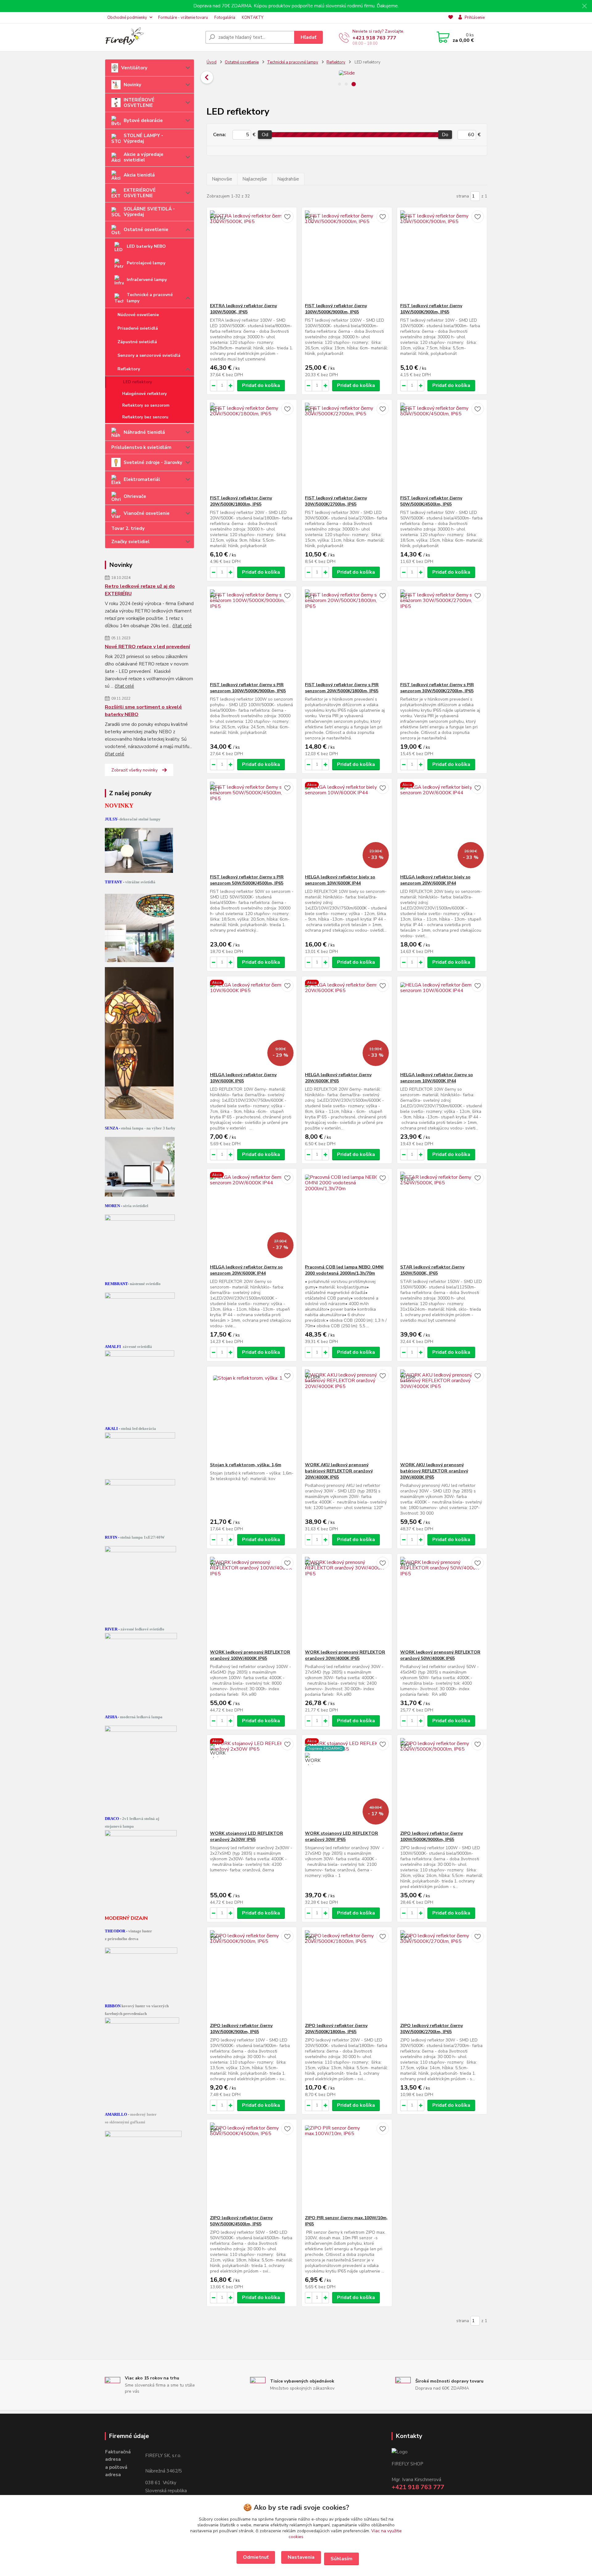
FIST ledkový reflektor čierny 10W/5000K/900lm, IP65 (431, 309)
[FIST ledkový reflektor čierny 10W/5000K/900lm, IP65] (442, 255)
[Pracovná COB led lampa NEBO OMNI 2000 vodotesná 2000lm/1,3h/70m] (347, 1216)
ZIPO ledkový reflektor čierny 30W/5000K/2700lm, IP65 (432, 2029)
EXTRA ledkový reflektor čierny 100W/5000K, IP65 (243, 309)
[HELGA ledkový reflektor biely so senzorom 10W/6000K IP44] (347, 826)
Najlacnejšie (255, 179)
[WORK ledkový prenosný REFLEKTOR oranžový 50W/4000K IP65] (442, 1601)
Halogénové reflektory (144, 394)
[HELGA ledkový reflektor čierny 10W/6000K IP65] (252, 1024)
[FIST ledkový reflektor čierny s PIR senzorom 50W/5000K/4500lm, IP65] (252, 826)
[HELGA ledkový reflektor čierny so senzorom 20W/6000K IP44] (252, 1216)
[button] (487, 77)
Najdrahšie (288, 179)
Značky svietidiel (130, 542)
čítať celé (182, 626)
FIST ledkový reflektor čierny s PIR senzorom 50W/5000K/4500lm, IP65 (247, 880)
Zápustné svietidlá (137, 342)
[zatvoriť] (584, 6)
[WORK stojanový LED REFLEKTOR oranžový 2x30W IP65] (252, 1783)
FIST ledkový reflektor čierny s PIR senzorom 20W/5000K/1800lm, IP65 (342, 688)
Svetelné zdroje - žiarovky (153, 462)
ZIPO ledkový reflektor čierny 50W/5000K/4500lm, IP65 (241, 2221)
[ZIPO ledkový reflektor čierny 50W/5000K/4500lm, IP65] (252, 2167)
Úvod (212, 62)
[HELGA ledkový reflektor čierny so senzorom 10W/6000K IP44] (442, 1024)
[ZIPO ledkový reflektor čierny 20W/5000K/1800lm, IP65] (347, 1975)
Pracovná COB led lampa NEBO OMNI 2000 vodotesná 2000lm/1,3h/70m (344, 1270)
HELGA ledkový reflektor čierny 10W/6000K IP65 (243, 1078)
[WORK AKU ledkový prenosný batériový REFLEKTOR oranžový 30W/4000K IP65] (442, 1414)
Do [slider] (445, 135)
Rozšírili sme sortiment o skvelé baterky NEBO (143, 711)
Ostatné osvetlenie (146, 230)
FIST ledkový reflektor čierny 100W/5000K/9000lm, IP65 (336, 309)
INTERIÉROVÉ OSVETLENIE (139, 103)
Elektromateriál (142, 479)
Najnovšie (222, 179)
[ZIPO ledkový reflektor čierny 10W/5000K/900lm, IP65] (252, 1975)
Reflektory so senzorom (146, 405)
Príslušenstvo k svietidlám (141, 447)
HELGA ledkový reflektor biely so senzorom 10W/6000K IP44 (340, 880)
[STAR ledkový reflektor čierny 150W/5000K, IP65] (442, 1216)
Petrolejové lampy (146, 263)
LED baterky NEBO (146, 246)
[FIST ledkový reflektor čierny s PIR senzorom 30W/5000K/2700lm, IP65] (442, 634)
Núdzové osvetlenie (138, 315)
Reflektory (129, 369)
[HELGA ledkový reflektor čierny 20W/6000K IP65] (347, 1024)
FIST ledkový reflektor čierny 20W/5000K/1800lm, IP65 (241, 501)
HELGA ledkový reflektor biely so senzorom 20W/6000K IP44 (435, 880)
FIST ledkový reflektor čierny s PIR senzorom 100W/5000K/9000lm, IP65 (248, 688)
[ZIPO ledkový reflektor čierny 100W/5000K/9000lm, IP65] (442, 1783)
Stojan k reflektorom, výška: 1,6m (246, 1465)
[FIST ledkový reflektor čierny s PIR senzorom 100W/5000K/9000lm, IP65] (252, 634)
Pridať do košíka (261, 385)
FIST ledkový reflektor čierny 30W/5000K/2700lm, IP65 (336, 501)
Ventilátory (134, 68)
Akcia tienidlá (139, 175)
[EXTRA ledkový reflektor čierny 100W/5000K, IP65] (252, 255)
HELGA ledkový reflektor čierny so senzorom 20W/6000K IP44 (246, 1270)
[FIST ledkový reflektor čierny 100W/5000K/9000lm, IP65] (347, 255)
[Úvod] (153, 37)
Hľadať (308, 37)
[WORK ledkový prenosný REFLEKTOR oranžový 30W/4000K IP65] (347, 1601)
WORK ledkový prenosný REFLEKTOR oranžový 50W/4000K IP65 (440, 1655)
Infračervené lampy (147, 280)
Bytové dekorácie (143, 120)
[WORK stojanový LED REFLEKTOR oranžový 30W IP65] (347, 1783)
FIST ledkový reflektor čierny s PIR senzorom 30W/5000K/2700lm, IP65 (437, 688)
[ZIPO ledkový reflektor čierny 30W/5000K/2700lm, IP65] (442, 1975)
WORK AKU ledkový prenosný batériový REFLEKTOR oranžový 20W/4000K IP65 (339, 1471)
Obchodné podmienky (127, 18)
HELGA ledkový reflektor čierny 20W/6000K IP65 (338, 1078)
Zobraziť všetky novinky (134, 770)
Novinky (132, 85)
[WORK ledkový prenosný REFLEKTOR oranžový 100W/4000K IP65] (252, 1601)
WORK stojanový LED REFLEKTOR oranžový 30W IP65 (341, 1836)
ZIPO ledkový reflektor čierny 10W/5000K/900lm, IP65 (241, 2029)
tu (256, 2557)
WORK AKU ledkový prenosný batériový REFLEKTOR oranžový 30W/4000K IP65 (434, 1471)
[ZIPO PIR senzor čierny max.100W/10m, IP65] (347, 2167)
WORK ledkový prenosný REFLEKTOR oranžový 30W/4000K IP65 (345, 1655)
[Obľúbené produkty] (451, 18)
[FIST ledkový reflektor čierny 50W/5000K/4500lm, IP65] (442, 447)
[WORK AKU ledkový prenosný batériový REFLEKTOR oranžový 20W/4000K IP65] (347, 1414)
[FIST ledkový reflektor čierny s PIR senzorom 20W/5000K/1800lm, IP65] (347, 634)
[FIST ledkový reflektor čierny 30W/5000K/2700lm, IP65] (347, 447)
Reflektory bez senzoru (145, 417)
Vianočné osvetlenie (147, 513)
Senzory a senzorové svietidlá (149, 355)
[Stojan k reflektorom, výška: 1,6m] (252, 1414)
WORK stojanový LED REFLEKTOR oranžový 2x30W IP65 (247, 1836)
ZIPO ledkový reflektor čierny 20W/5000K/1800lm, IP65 (336, 2029)
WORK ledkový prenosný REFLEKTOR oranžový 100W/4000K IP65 (250, 1655)
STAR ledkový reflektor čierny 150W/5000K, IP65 (432, 1270)
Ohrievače (135, 496)
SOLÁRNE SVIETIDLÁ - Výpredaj (149, 212)
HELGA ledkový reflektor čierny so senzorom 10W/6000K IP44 (437, 1078)
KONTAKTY (253, 18)
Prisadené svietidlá (138, 328)
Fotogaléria (225, 18)
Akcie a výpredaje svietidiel (144, 157)
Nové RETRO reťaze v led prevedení (147, 647)
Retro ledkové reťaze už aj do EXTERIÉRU (140, 590)
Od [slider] (265, 135)
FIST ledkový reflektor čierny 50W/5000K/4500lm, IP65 (431, 501)
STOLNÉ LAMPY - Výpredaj (143, 138)
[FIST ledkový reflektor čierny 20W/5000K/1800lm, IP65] (252, 447)
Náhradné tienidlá (144, 432)
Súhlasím (341, 2559)
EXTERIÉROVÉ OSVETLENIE (140, 193)
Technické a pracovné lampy (150, 298)
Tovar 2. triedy (128, 528)
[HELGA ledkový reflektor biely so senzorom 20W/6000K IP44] (442, 826)
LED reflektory (138, 382)
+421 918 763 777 (374, 38)
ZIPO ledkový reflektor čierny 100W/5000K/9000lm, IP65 (432, 1836)
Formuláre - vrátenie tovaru (183, 18)
